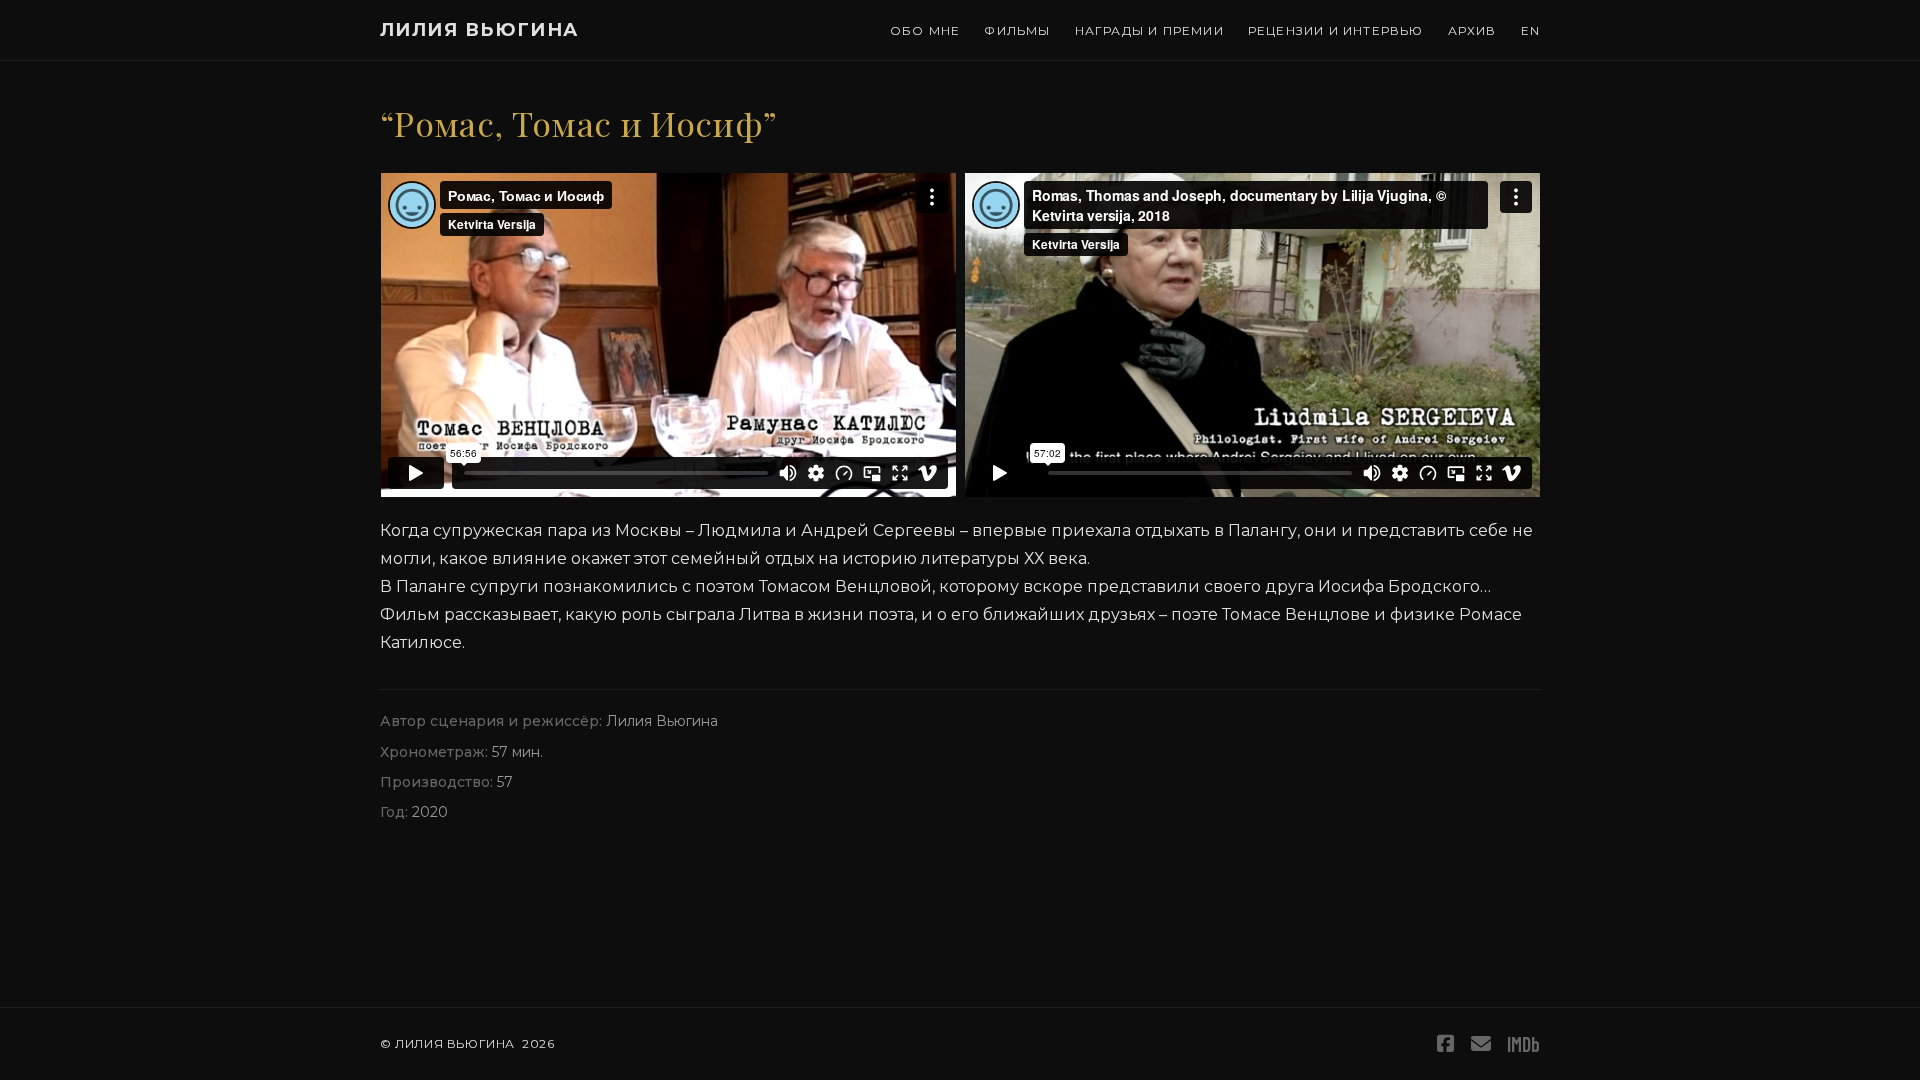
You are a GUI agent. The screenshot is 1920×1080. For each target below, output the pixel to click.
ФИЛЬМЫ (1017, 30)
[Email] (1481, 1044)
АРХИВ (1472, 30)
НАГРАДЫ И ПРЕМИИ (1149, 30)
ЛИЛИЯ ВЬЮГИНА (479, 30)
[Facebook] (1446, 1044)
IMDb (1523, 1044)
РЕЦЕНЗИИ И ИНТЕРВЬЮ (1336, 30)
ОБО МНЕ (925, 30)
